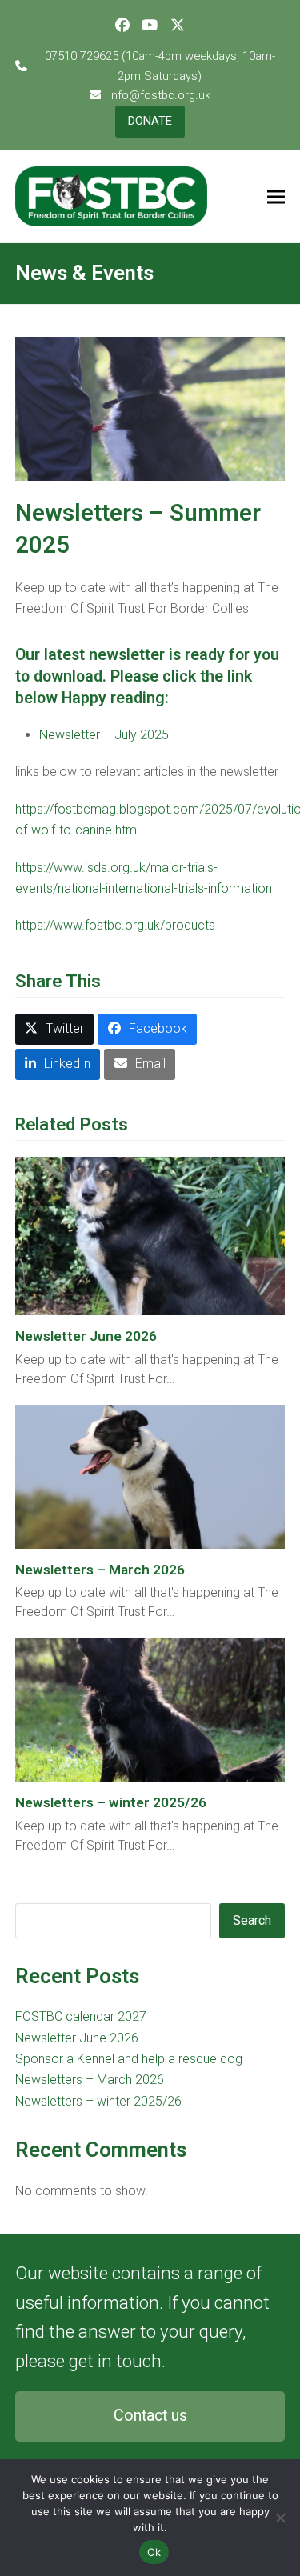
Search (252, 1920)
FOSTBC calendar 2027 (81, 2016)
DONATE (150, 121)
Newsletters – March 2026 (100, 1570)
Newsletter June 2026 (86, 1336)
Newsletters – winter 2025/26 (111, 1802)
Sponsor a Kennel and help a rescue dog (129, 2059)
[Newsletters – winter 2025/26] (150, 1709)
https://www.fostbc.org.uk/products (115, 925)
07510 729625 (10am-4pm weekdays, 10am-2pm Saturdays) (160, 66)
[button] (276, 196)
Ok (154, 2552)
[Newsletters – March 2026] (150, 1476)
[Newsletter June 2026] (150, 1235)
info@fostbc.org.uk (160, 95)
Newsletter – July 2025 (104, 735)
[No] (280, 2518)
